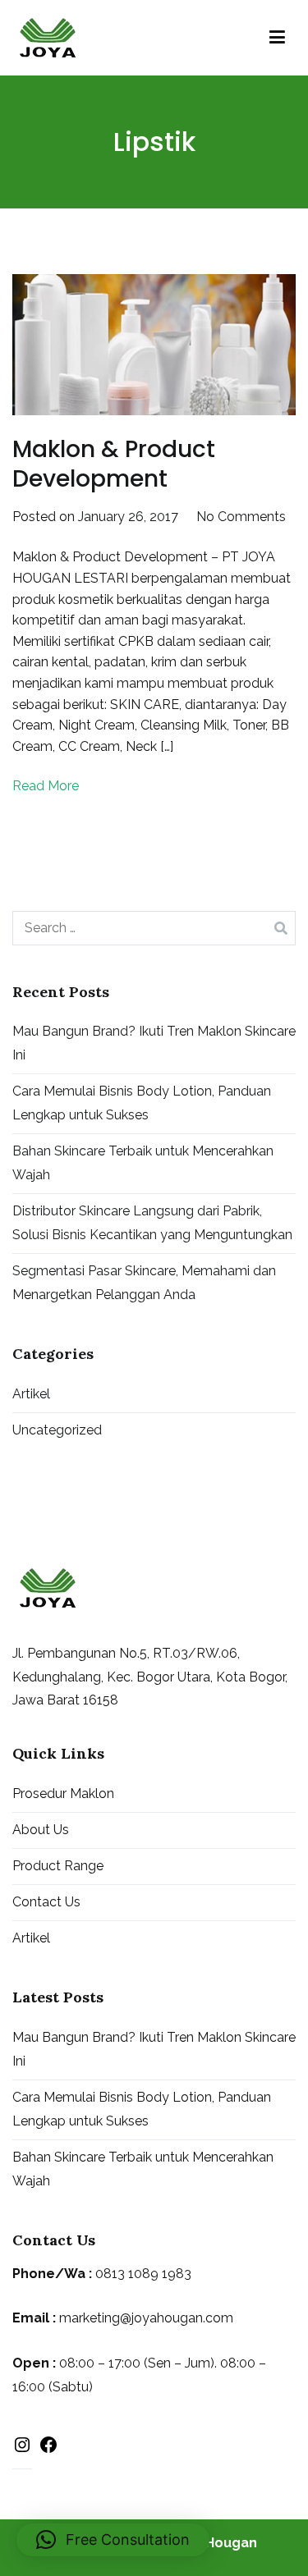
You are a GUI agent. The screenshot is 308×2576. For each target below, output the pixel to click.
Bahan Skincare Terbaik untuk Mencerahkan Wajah (143, 1163)
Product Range (58, 1866)
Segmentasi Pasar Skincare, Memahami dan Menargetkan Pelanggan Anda (144, 1283)
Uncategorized (57, 1430)
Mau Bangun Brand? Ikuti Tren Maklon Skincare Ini (154, 1043)
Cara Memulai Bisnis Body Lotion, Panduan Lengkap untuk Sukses (142, 1103)
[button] (113, 2540)
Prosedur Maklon (63, 1794)
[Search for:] (154, 928)
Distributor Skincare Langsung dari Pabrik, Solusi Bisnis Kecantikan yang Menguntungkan (152, 1223)
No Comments (241, 517)
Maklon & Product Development (114, 464)
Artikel (31, 1394)
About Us (41, 1830)
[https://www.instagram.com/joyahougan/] (22, 2448)
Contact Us (46, 1902)
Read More (46, 786)
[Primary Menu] (277, 38)
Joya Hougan (214, 2543)
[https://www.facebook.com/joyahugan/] (48, 2449)
